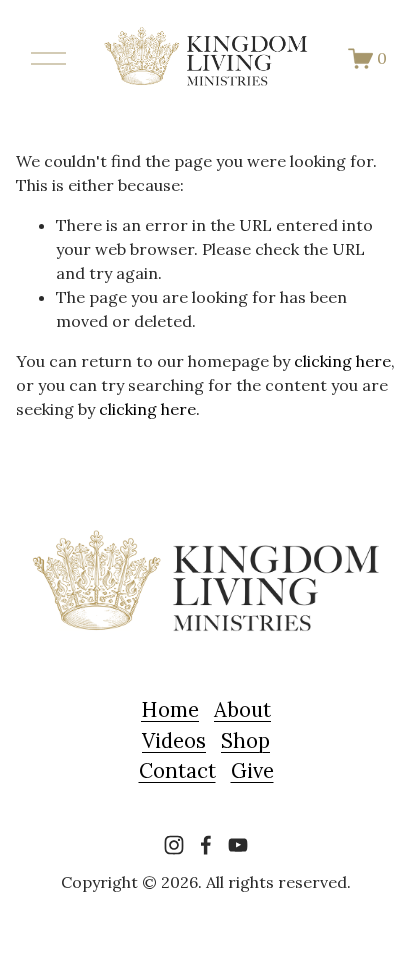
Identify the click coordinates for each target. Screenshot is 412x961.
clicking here (342, 361)
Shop (245, 741)
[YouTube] (238, 845)
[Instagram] (174, 845)
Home (170, 710)
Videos (174, 741)
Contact (177, 771)
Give (252, 771)
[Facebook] (206, 845)
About (242, 710)
